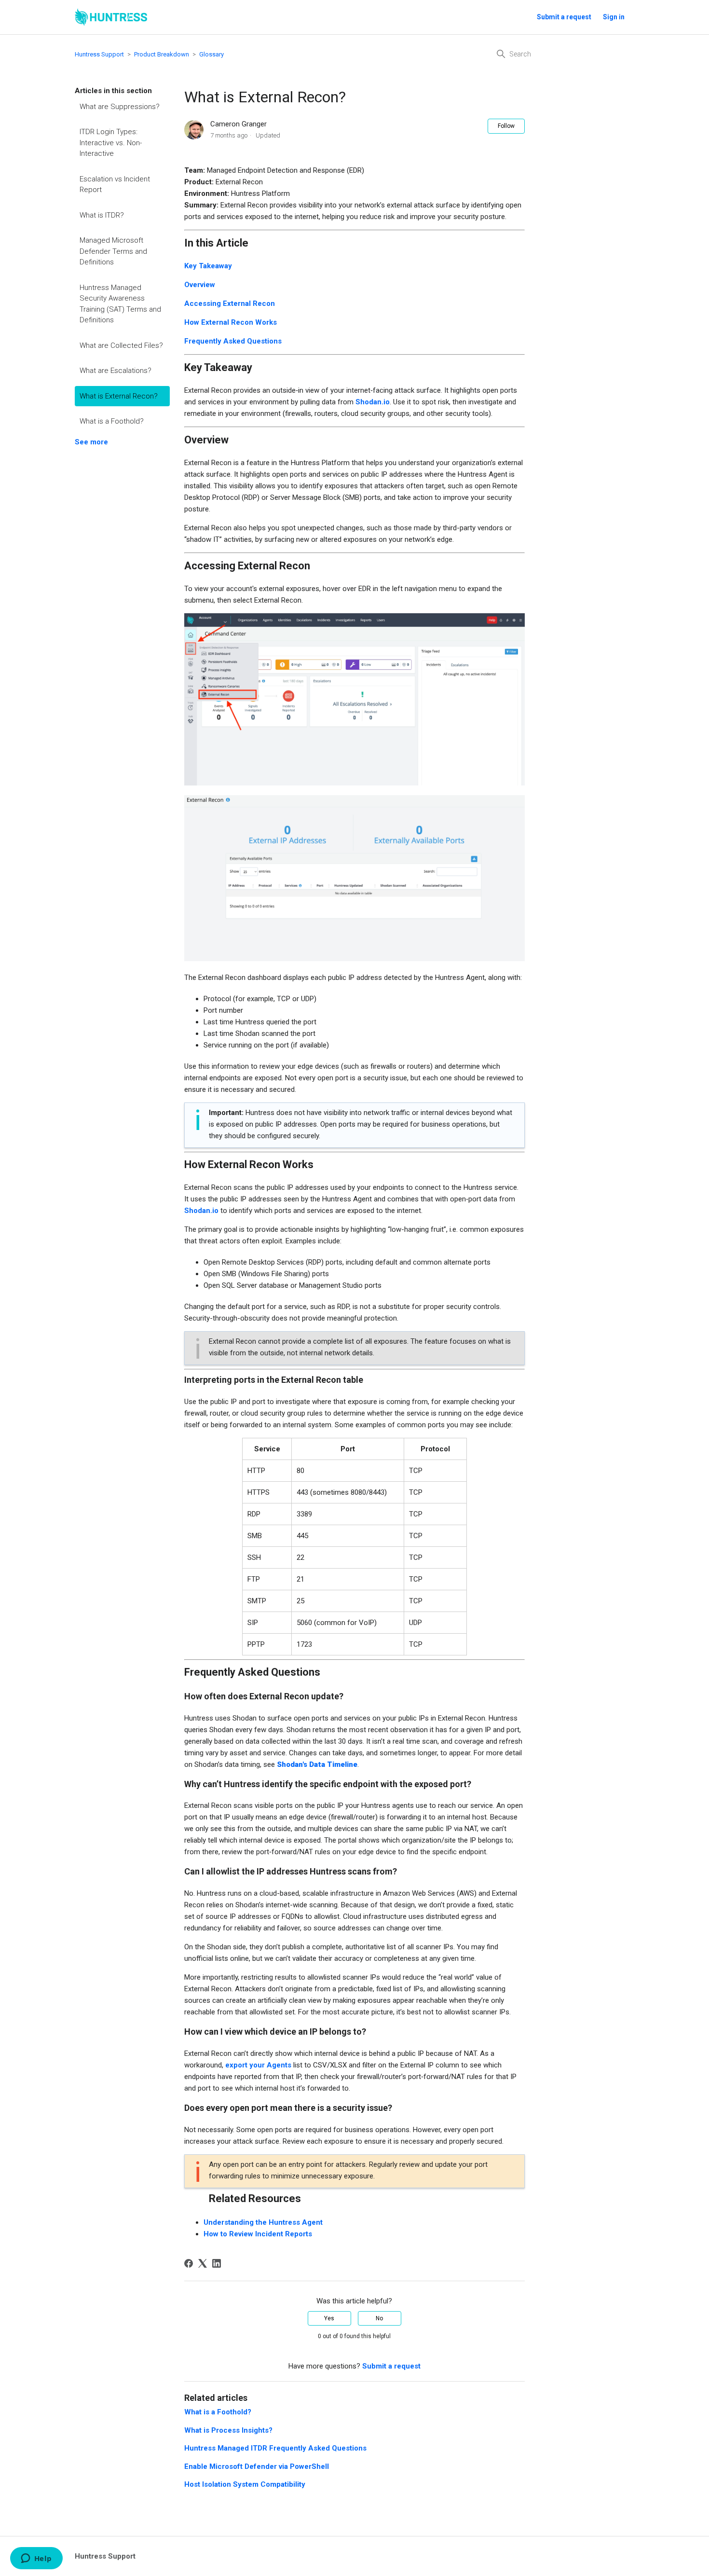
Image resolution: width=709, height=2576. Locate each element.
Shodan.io (373, 402)
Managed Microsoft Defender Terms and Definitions (113, 251)
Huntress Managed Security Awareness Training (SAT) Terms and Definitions (120, 304)
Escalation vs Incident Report (115, 185)
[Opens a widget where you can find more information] (36, 2559)
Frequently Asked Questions (233, 341)
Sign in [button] (614, 17)
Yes (329, 2318)
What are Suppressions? (120, 107)
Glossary (211, 54)
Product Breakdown (162, 54)
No (379, 2318)
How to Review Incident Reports (258, 2234)
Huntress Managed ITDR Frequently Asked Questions (275, 2448)
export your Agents (258, 2065)
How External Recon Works (231, 322)
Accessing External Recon (230, 303)
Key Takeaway (208, 266)
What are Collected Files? (121, 345)
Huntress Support (99, 54)
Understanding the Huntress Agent (263, 2222)
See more (91, 442)
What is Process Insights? (228, 2430)
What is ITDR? (102, 215)
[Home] (111, 17)
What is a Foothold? (112, 421)
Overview (200, 285)
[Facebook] (189, 2263)
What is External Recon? (119, 396)
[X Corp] (203, 2263)
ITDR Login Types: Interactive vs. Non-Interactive (111, 143)
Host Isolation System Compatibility (245, 2484)
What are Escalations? (116, 371)
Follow (506, 126)
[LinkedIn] (217, 2263)
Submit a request (564, 17)
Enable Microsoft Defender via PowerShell (257, 2466)
